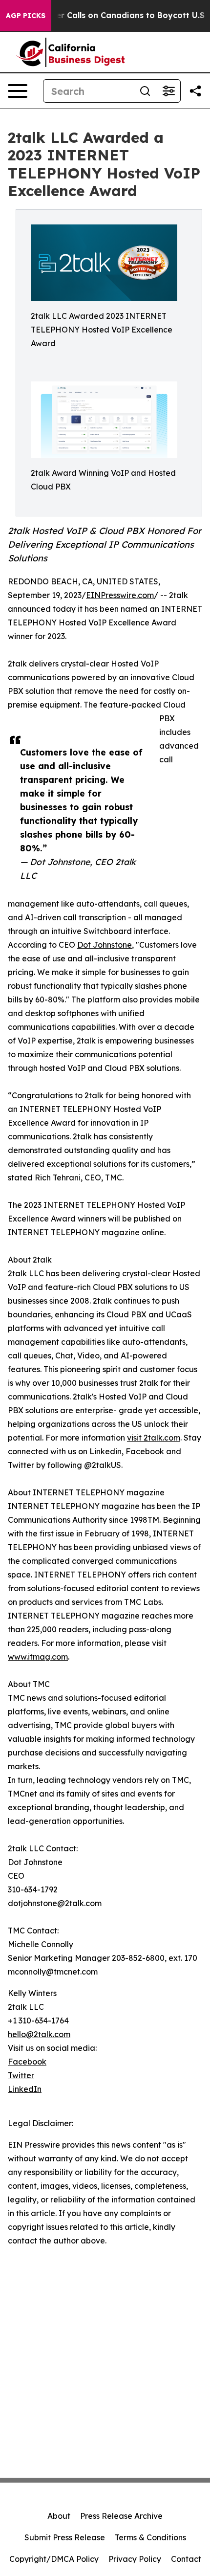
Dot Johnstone (105, 945)
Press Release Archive (121, 2516)
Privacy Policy (135, 2559)
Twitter (21, 2075)
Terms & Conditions (150, 2537)
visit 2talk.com (154, 1438)
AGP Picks (26, 16)
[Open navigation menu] (18, 91)
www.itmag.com (38, 1657)
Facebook (27, 2062)
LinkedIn (25, 2089)
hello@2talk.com (39, 2034)
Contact (186, 2559)
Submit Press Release (65, 2537)
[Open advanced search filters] (168, 91)
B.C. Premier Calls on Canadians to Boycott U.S (110, 15)
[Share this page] (195, 91)
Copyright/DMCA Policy (54, 2559)
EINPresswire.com (120, 595)
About (59, 2516)
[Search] (145, 91)
